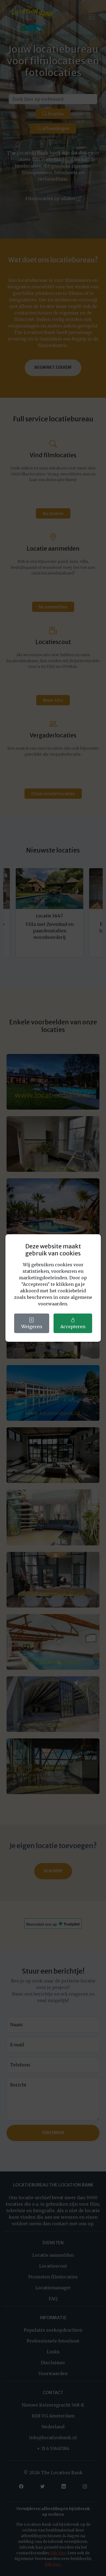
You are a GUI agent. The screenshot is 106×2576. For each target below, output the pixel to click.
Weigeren (32, 1327)
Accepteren (73, 1327)
